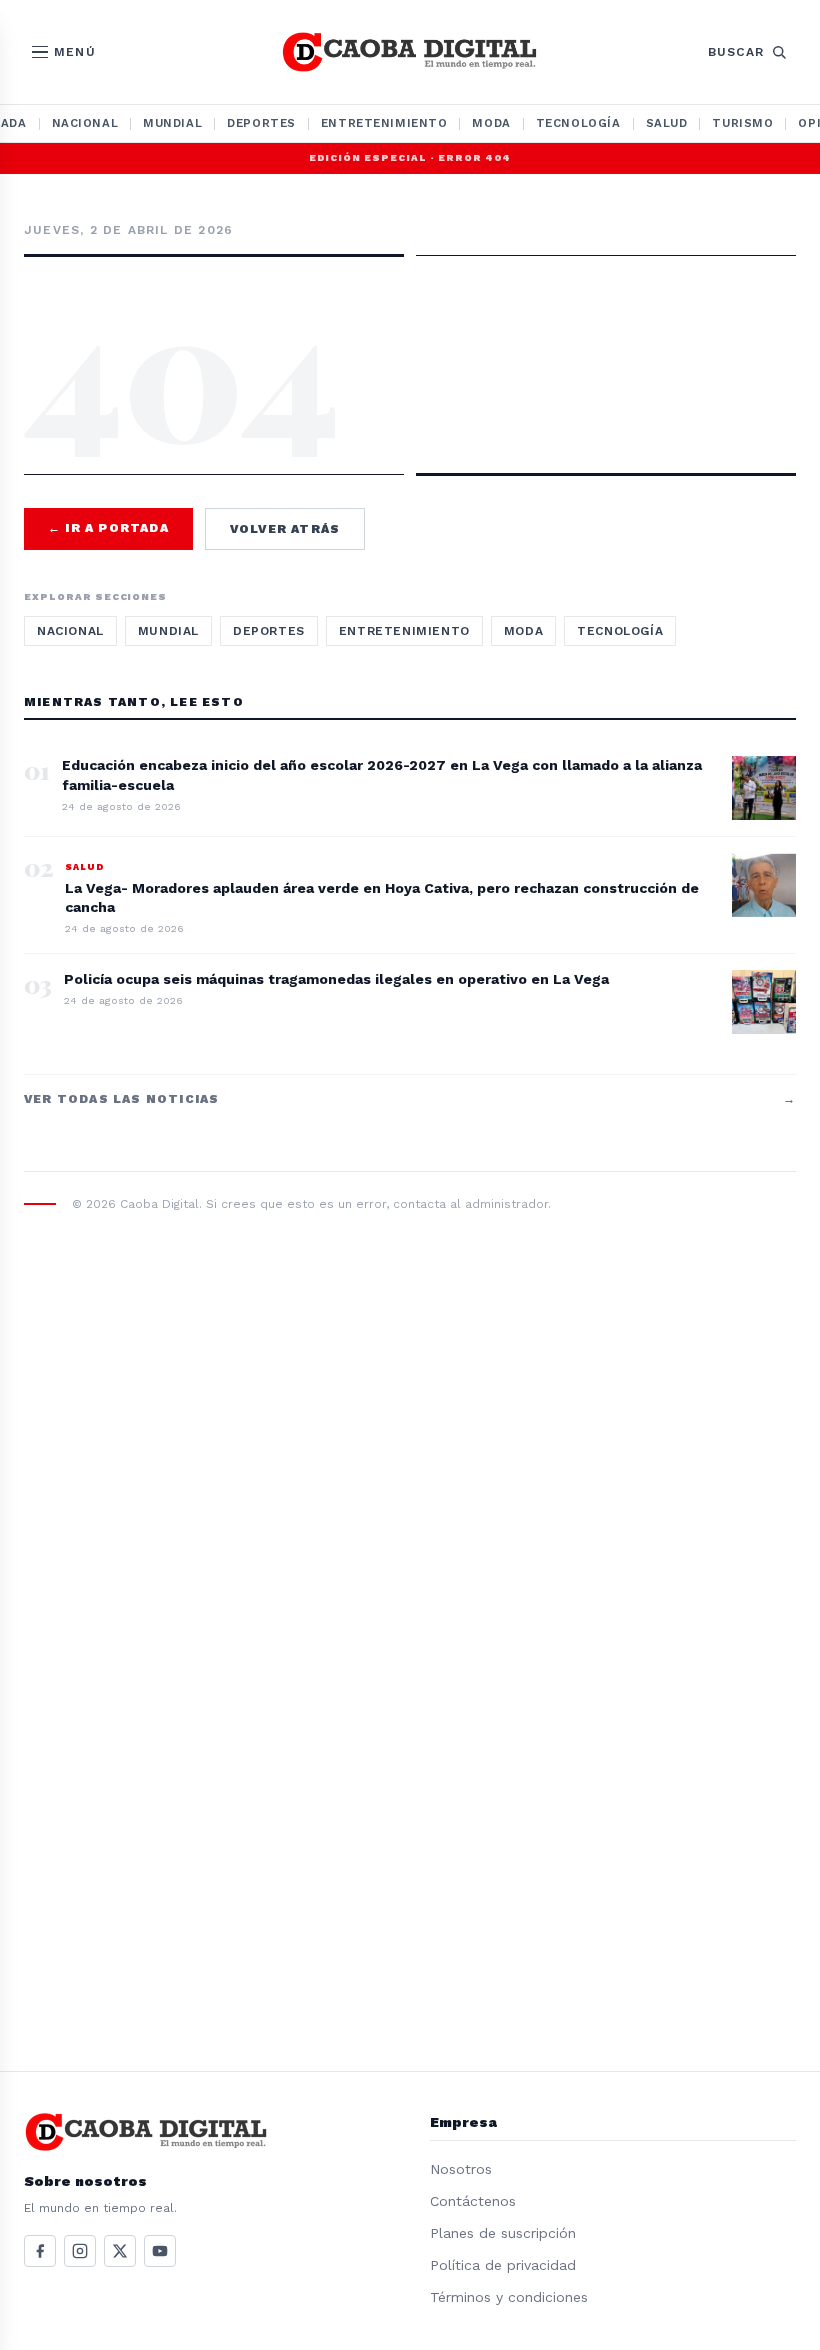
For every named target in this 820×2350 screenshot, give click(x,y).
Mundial (172, 123)
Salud (667, 123)
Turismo (742, 123)
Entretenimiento (384, 123)
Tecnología (578, 123)
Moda (491, 123)
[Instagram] (80, 2251)
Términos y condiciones (509, 2297)
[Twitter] (120, 2251)
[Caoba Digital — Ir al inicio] (409, 52)
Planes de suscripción (503, 2233)
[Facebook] (40, 2251)
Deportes (261, 123)
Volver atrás (285, 529)
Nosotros (461, 2169)
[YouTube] (160, 2251)
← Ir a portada (108, 528)
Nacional (85, 123)
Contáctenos (473, 2201)
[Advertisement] (410, 314)
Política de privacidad (503, 2265)
